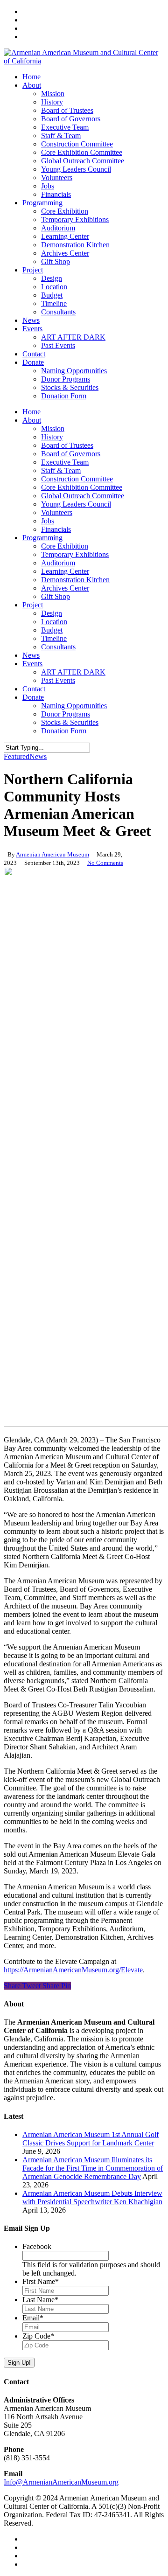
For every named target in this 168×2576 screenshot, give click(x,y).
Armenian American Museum (52, 854)
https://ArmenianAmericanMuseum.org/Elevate (73, 1970)
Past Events (58, 680)
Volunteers (57, 512)
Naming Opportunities (74, 706)
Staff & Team (61, 470)
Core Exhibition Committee (82, 487)
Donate (33, 697)
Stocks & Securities (70, 722)
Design (52, 613)
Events (32, 664)
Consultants (58, 647)
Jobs (48, 521)
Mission (53, 428)
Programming (42, 538)
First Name (41, 2281)
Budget (52, 630)
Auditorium (58, 563)
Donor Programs (66, 714)
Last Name (40, 2300)
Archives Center (65, 588)
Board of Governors (71, 454)
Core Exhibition (65, 546)
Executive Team (65, 462)
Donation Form (64, 731)
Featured (17, 756)
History (52, 437)
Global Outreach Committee (83, 496)
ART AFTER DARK (73, 672)
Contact (34, 689)
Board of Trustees (67, 445)
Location (54, 622)
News (31, 655)
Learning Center (65, 571)
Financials (56, 529)
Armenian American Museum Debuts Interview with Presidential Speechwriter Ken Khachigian (92, 2197)
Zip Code (38, 2336)
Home (31, 412)
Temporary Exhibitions (75, 554)
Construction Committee (77, 479)
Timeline (54, 638)
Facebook (37, 2246)
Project (33, 605)
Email (33, 2318)
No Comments (105, 863)
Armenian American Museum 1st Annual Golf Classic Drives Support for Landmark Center (91, 2139)
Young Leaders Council (76, 504)
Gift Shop (56, 596)
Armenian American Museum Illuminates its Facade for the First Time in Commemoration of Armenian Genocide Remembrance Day (93, 2168)
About (32, 420)
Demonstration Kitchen (75, 580)
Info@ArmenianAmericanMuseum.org (61, 2482)
